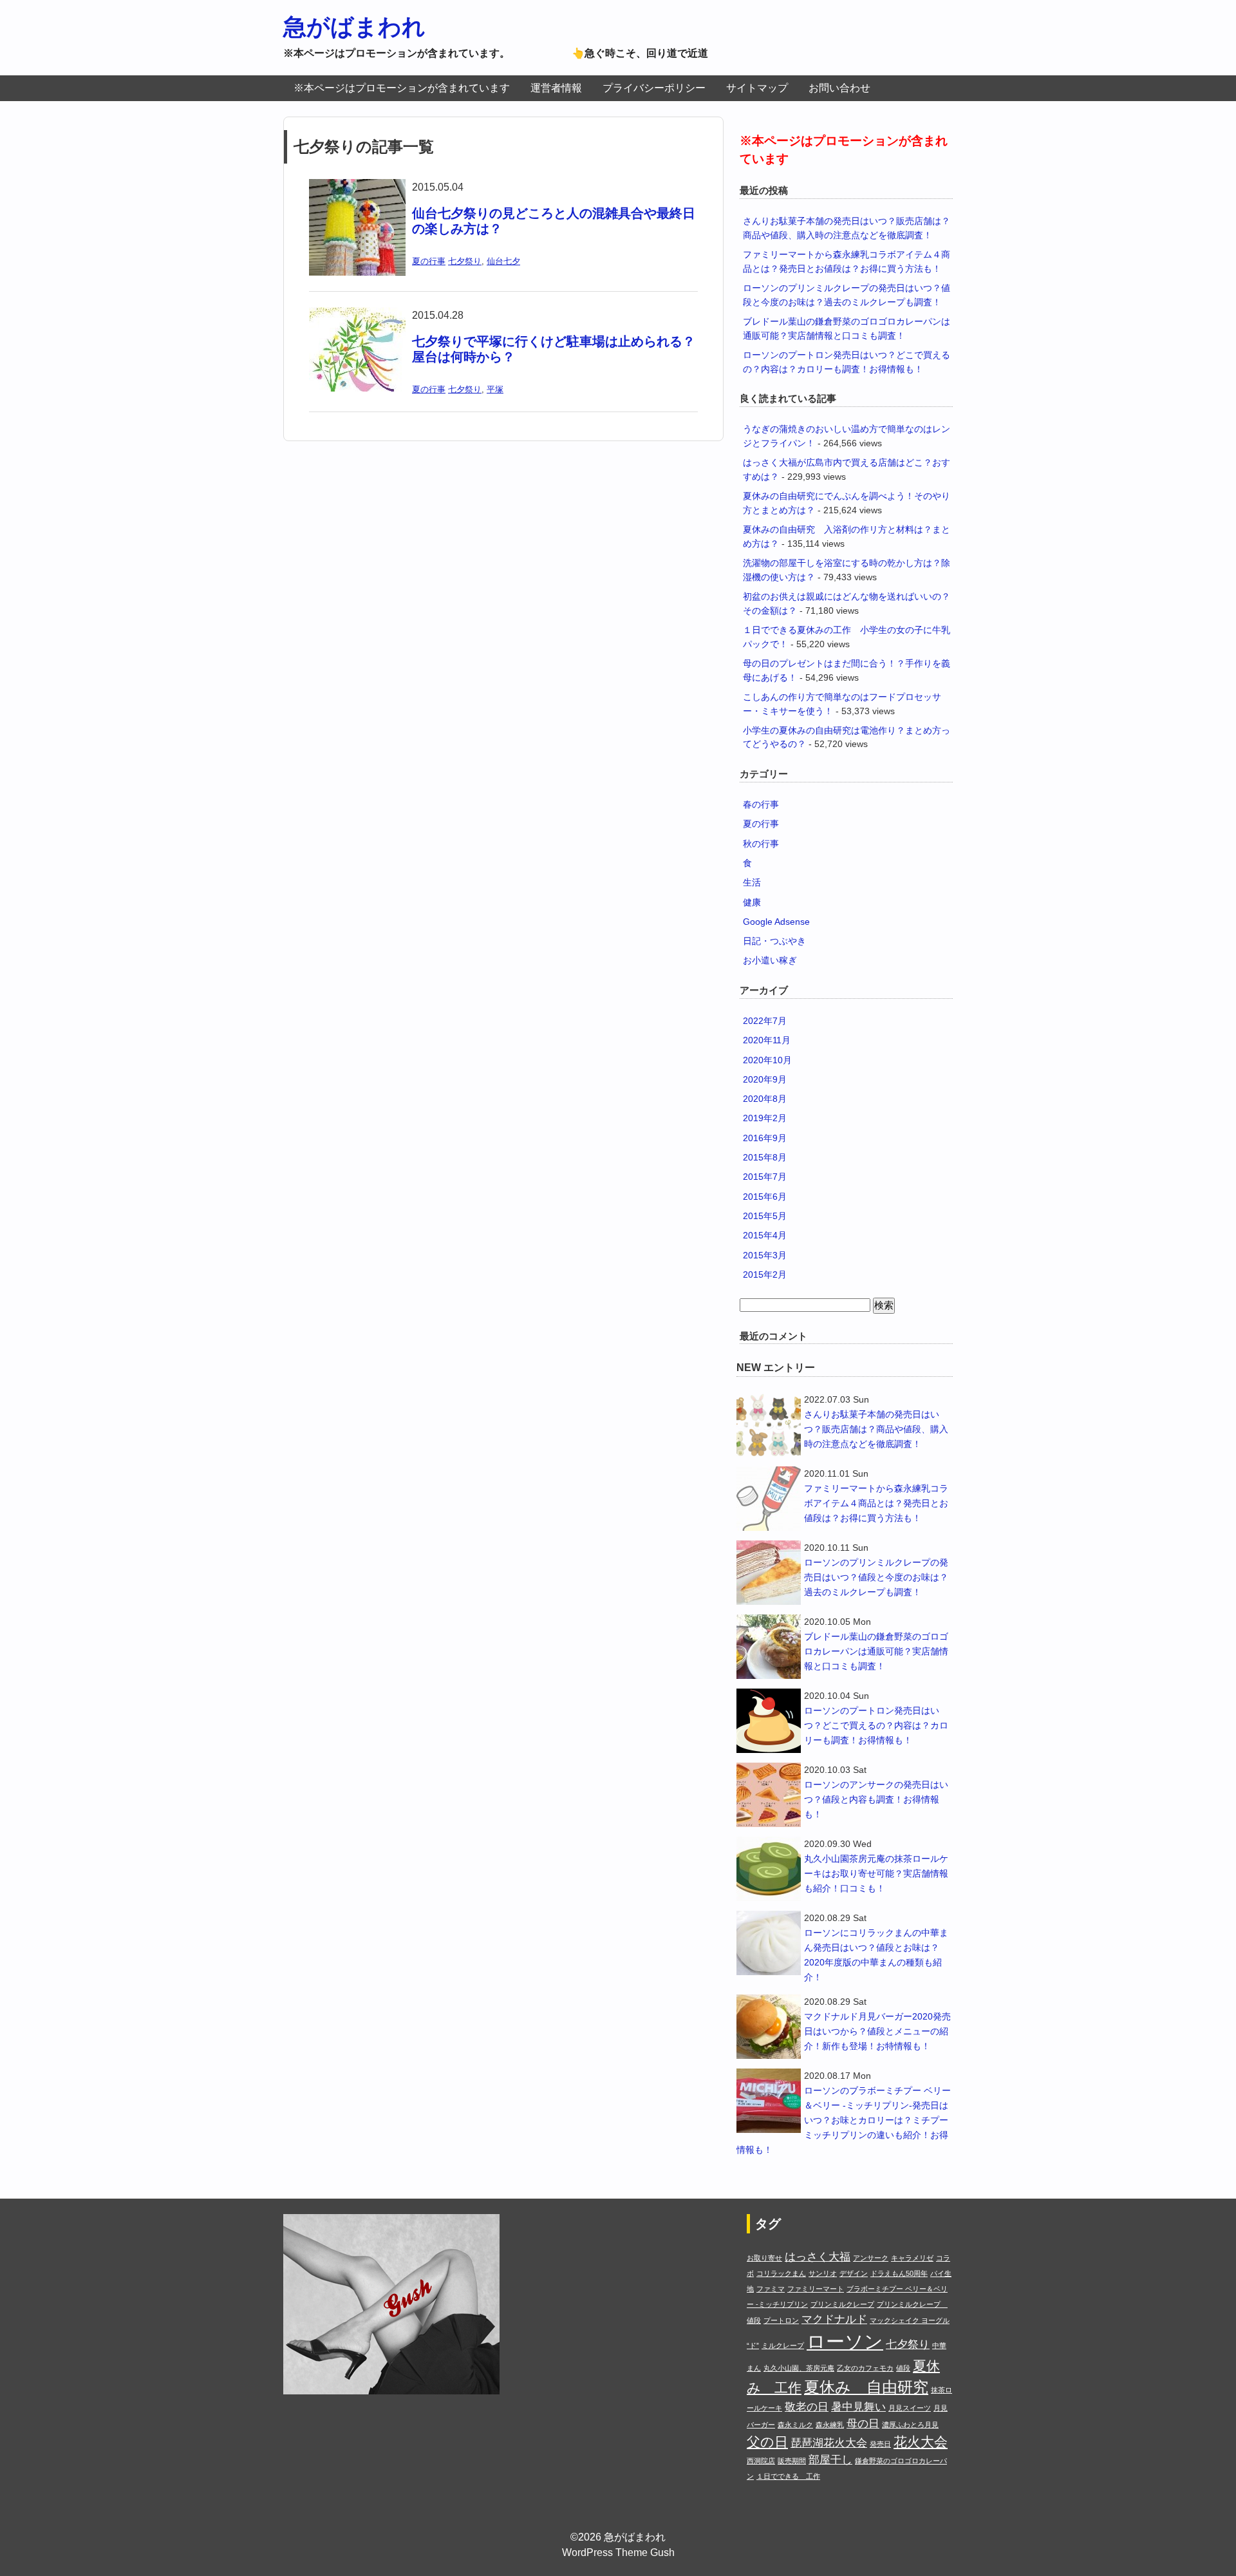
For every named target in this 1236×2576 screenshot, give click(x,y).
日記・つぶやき (774, 941)
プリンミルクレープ (842, 2304)
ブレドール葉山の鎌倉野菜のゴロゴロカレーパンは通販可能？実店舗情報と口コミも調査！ (876, 1651)
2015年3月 (765, 1255)
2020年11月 (767, 1040)
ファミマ (771, 2289)
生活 (752, 882)
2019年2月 (765, 1118)
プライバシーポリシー (654, 88)
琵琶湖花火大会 (829, 2443)
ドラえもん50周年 (899, 2273)
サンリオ (823, 2273)
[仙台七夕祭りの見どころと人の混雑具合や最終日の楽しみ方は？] (357, 187)
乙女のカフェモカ (865, 2368)
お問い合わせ (839, 88)
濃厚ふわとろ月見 (910, 2425)
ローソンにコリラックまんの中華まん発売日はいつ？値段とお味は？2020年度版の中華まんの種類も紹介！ (876, 1955)
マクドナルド (834, 2319)
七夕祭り (465, 261)
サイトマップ (757, 88)
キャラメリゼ (912, 2258)
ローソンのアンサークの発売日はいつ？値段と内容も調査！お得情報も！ (876, 1799)
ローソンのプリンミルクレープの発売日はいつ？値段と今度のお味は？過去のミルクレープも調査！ (876, 1577)
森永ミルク (795, 2425)
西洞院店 (761, 2461)
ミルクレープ (783, 2345)
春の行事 (761, 804)
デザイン (854, 2273)
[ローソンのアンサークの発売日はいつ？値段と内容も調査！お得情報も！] (769, 1795)
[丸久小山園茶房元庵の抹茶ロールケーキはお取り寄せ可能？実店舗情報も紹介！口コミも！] (769, 1869)
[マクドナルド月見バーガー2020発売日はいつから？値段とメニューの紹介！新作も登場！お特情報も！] (769, 2027)
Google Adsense (776, 922)
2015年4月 (765, 1235)
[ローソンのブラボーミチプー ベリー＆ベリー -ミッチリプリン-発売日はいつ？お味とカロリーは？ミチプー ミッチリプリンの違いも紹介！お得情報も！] (769, 2101)
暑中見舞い (858, 2407)
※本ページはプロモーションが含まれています (402, 88)
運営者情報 (556, 88)
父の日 (767, 2442)
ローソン (845, 2341)
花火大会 (921, 2442)
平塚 (495, 389)
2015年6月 (765, 1197)
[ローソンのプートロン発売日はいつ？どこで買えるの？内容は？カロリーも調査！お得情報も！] (769, 1721)
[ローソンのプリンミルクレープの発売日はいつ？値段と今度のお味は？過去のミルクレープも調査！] (769, 1573)
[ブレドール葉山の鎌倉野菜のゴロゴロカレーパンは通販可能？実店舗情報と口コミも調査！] (769, 1647)
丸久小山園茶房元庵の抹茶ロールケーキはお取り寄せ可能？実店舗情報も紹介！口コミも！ (876, 1873)
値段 (903, 2368)
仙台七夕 (503, 261)
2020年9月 (765, 1079)
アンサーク (871, 2258)
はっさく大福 (818, 2257)
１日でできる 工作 (788, 2476)
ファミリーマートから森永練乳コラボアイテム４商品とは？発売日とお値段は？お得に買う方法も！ (876, 1503)
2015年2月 (765, 1274)
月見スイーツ (910, 2408)
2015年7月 (765, 1177)
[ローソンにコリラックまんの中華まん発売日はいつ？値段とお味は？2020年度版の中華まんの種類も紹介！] (769, 1943)
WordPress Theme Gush (618, 2552)
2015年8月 (765, 1157)
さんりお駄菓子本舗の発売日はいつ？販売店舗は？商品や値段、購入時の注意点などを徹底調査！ (876, 1429)
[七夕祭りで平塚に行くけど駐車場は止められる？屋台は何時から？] (357, 315)
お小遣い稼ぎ (770, 960)
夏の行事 (429, 261)
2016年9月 (765, 1138)
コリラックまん (781, 2273)
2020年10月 (767, 1060)
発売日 (880, 2444)
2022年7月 (765, 1021)
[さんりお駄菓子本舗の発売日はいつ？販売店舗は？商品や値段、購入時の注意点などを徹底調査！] (769, 1425)
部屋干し (830, 2460)
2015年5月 (765, 1216)
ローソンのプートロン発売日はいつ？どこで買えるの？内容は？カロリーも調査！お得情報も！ (876, 1725)
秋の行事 (761, 844)
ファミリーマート (816, 2289)
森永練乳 (830, 2425)
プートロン (781, 2320)
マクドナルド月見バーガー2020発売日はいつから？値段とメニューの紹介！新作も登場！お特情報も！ (877, 2031)
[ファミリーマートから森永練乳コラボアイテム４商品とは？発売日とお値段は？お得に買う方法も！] (769, 1499)
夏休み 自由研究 (866, 2387)
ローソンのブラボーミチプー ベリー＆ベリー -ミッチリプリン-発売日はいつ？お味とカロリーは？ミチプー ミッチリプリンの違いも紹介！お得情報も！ (844, 2120)
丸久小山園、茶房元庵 (799, 2368)
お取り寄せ (764, 2258)
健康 (752, 902)
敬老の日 (807, 2407)
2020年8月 (765, 1099)
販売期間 (792, 2461)
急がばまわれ (354, 27)
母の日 (863, 2424)
